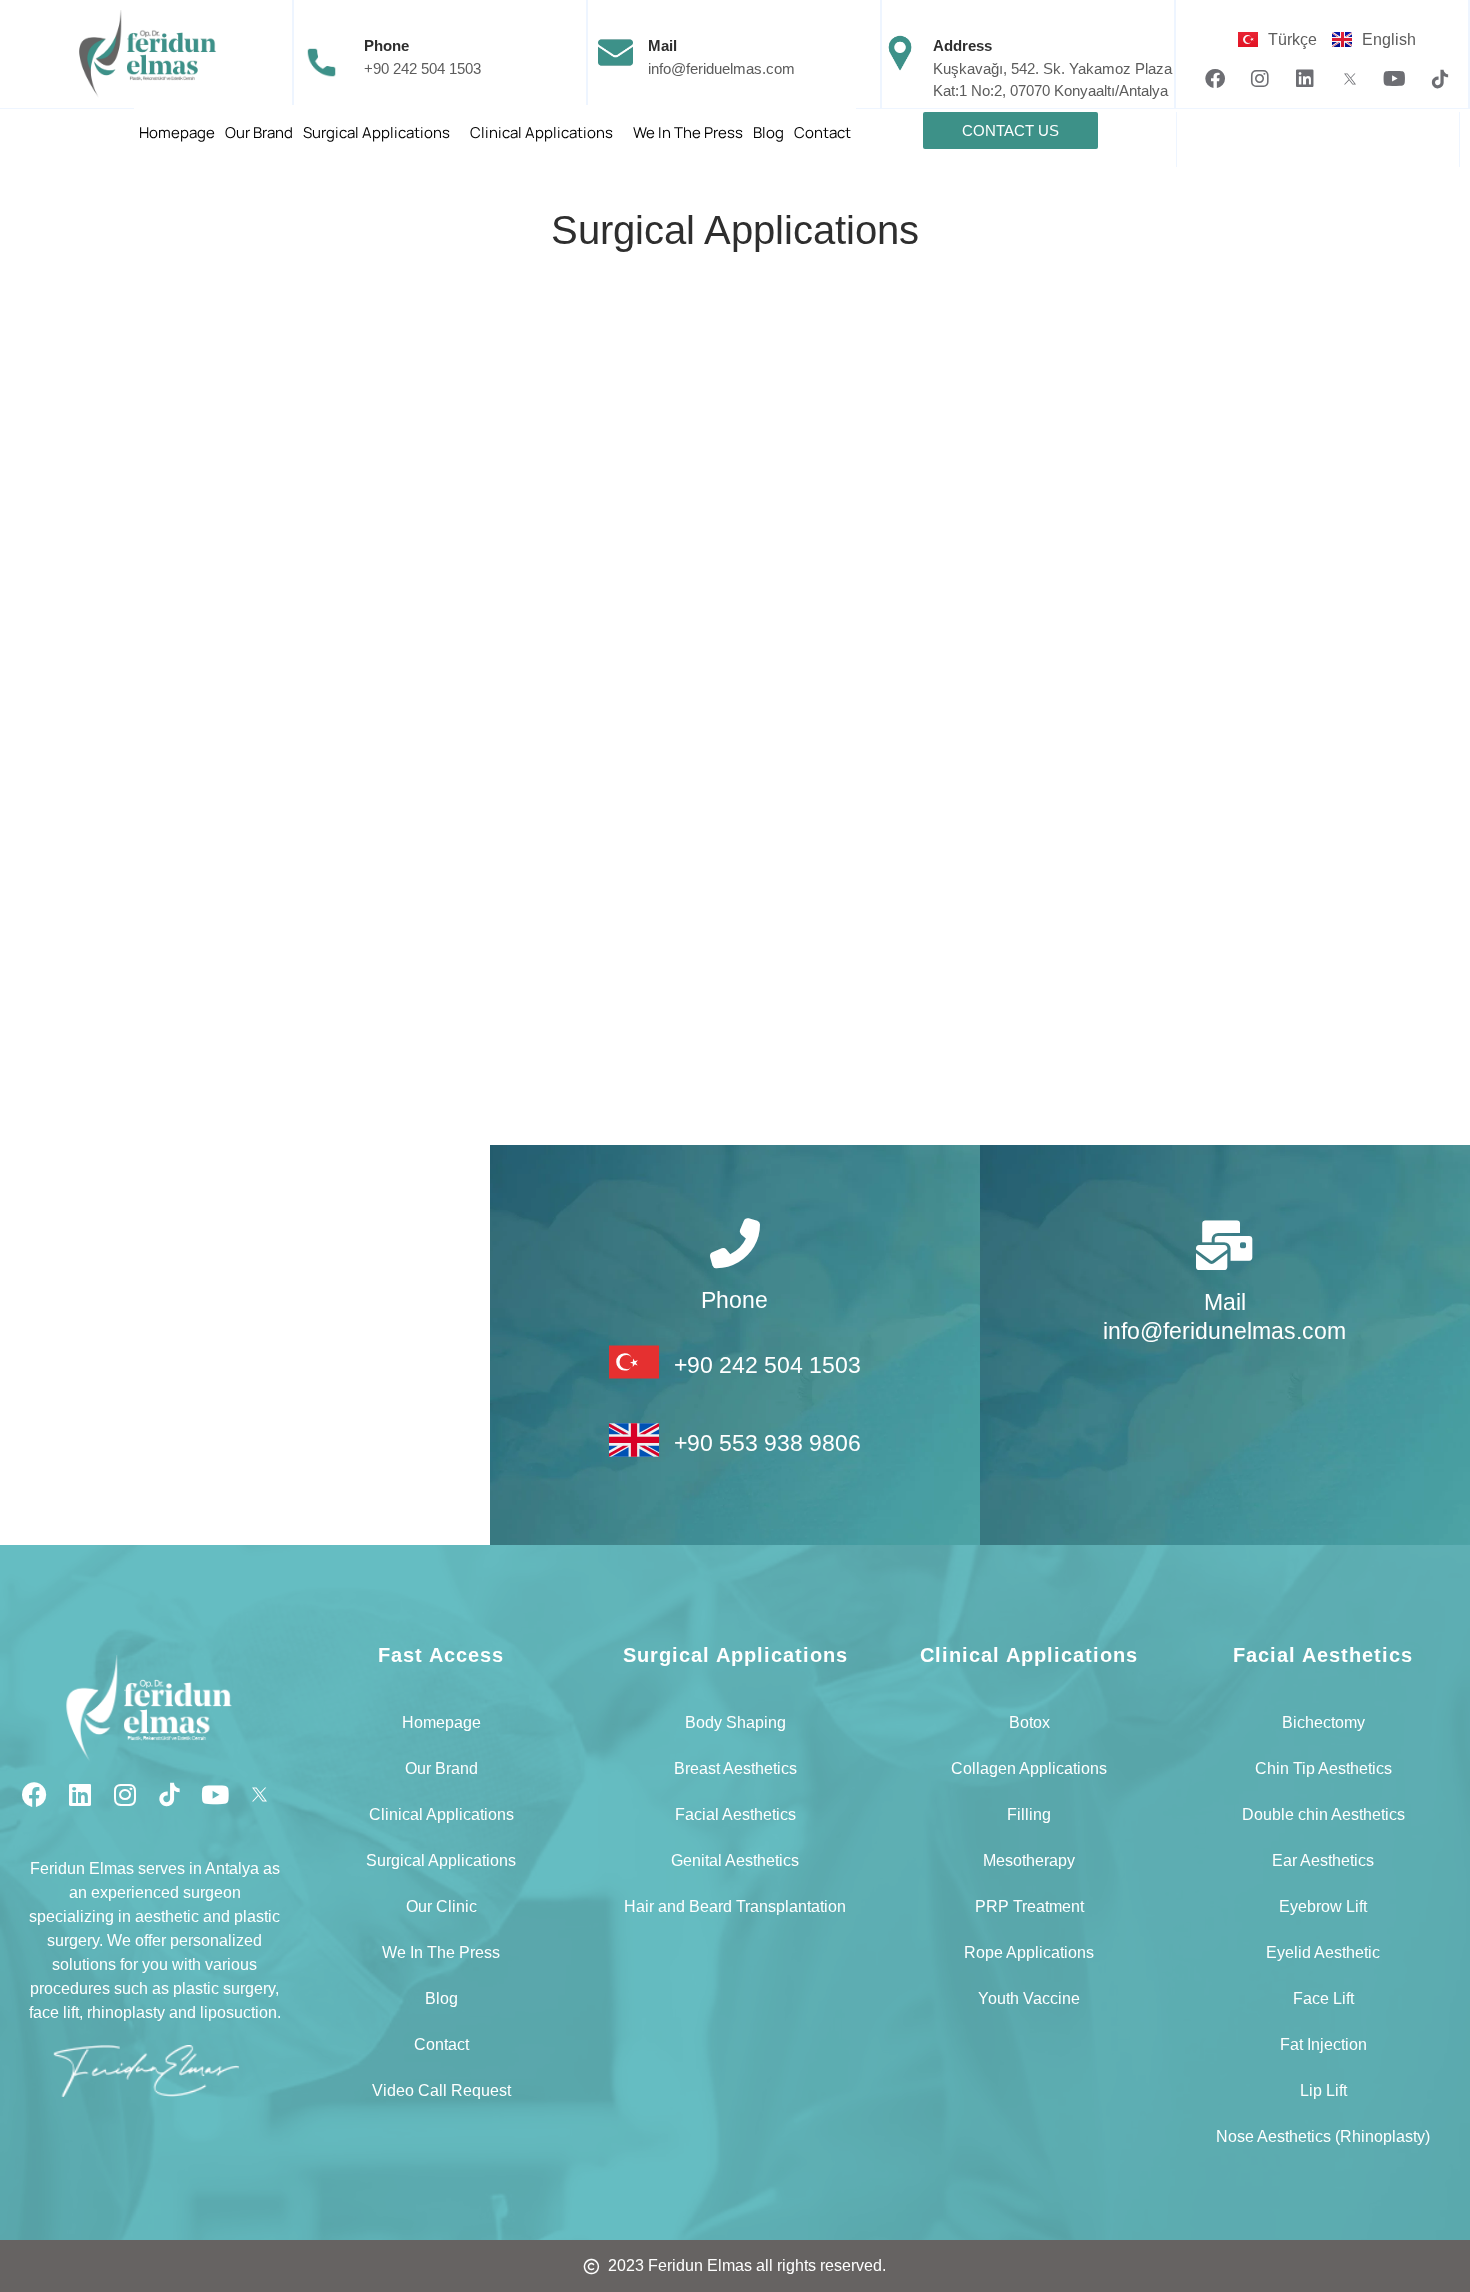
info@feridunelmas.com (1224, 1331)
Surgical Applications (376, 132)
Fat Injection (1323, 2044)
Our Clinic (441, 1906)
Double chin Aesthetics (1323, 1814)
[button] (381, 132)
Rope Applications (1029, 1952)
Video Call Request (441, 2090)
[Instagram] (1260, 79)
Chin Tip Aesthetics (1323, 1768)
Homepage (177, 132)
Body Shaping (735, 1722)
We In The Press (688, 132)
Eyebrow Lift (1323, 1906)
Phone (386, 45)
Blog (768, 132)
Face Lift (1323, 1998)
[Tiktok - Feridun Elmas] (1440, 79)
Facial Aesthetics (735, 1814)
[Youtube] (1395, 79)
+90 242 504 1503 (422, 68)
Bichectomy (1323, 1722)
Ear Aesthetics (1323, 1860)
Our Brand (259, 132)
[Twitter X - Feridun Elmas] (1350, 79)
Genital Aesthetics (735, 1860)
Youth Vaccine (1029, 1998)
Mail (662, 45)
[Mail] (1225, 1245)
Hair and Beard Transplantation (735, 1906)
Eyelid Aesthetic (1323, 1952)
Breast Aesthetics (735, 1768)
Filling (1029, 1814)
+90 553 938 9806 (767, 1443)
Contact (822, 132)
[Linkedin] (1305, 79)
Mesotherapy (1029, 1860)
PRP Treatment (1029, 1906)
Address (962, 45)
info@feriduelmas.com (721, 68)
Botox (1029, 1722)
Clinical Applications (541, 132)
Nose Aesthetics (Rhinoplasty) (1323, 2136)
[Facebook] (1215, 79)
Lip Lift (1323, 2090)
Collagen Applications (1029, 1768)
